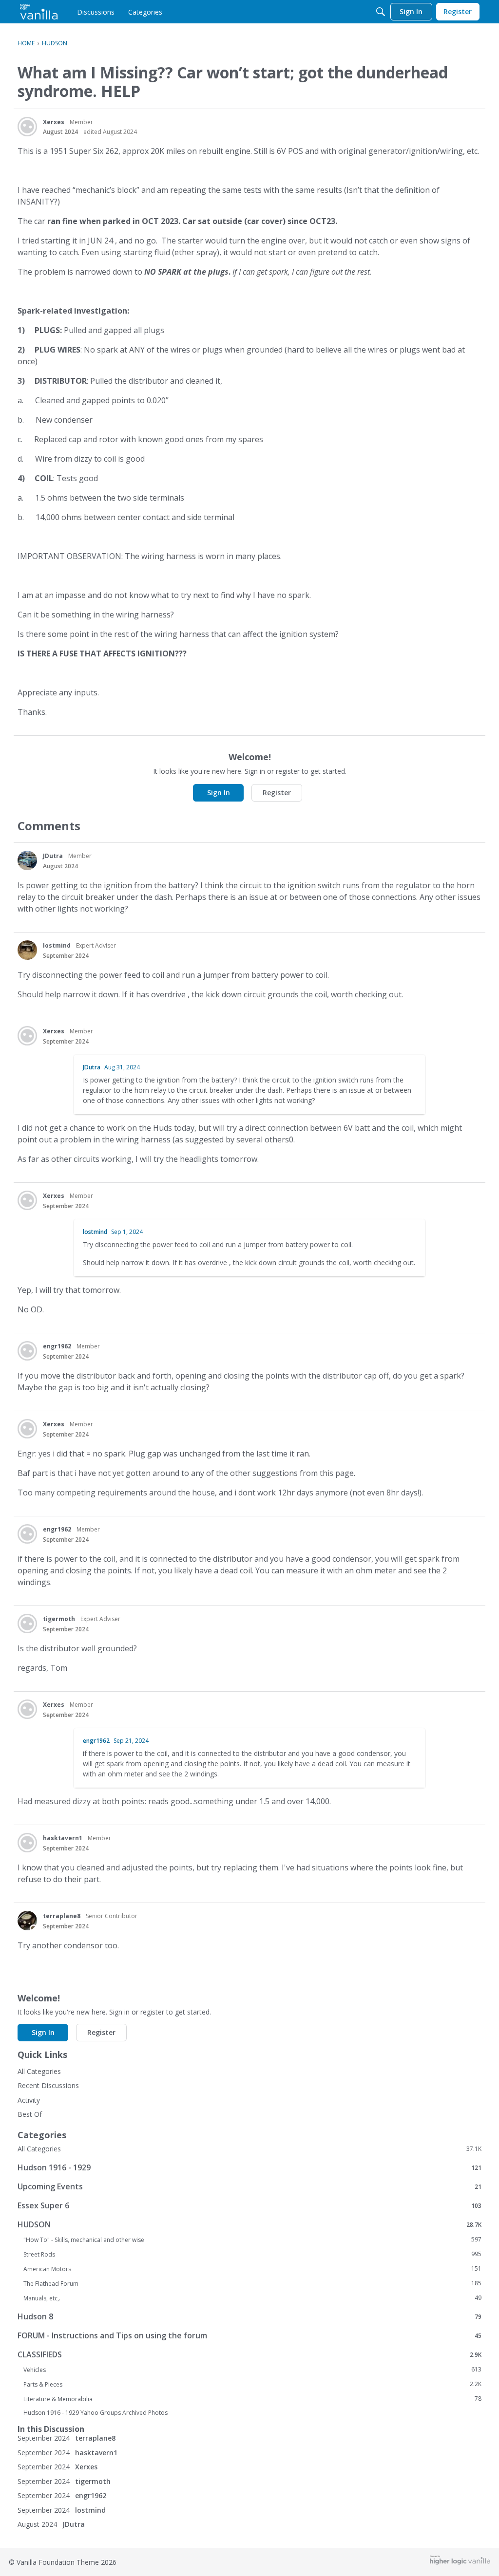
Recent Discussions (48, 2085)
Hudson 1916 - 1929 (249, 2167)
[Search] (381, 12)
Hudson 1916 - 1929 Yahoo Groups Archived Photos (96, 2413)
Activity (29, 2100)
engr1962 (57, 1346)
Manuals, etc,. (252, 2298)
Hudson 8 (249, 2316)
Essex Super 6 (249, 2205)
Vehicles (252, 2370)
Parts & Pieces (252, 2384)
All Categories (39, 2071)
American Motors (252, 2269)
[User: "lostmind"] (27, 950)
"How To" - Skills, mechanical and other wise (252, 2240)
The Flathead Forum (252, 2283)
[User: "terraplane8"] (27, 1921)
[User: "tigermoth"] (27, 1624)
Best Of (30, 2114)
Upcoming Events (249, 2186)
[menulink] (96, 12)
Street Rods (252, 2254)
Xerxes (54, 122)
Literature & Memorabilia (252, 2399)
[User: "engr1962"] (27, 1351)
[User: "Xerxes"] (27, 127)
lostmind (57, 945)
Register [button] (277, 793)
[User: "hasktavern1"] (27, 1843)
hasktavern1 (63, 1838)
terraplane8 (62, 1916)
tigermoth (59, 1619)
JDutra (53, 856)
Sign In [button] (219, 793)
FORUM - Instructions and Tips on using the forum (249, 2335)
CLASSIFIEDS (249, 2354)
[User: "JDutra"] (27, 860)
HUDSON (249, 2224)
